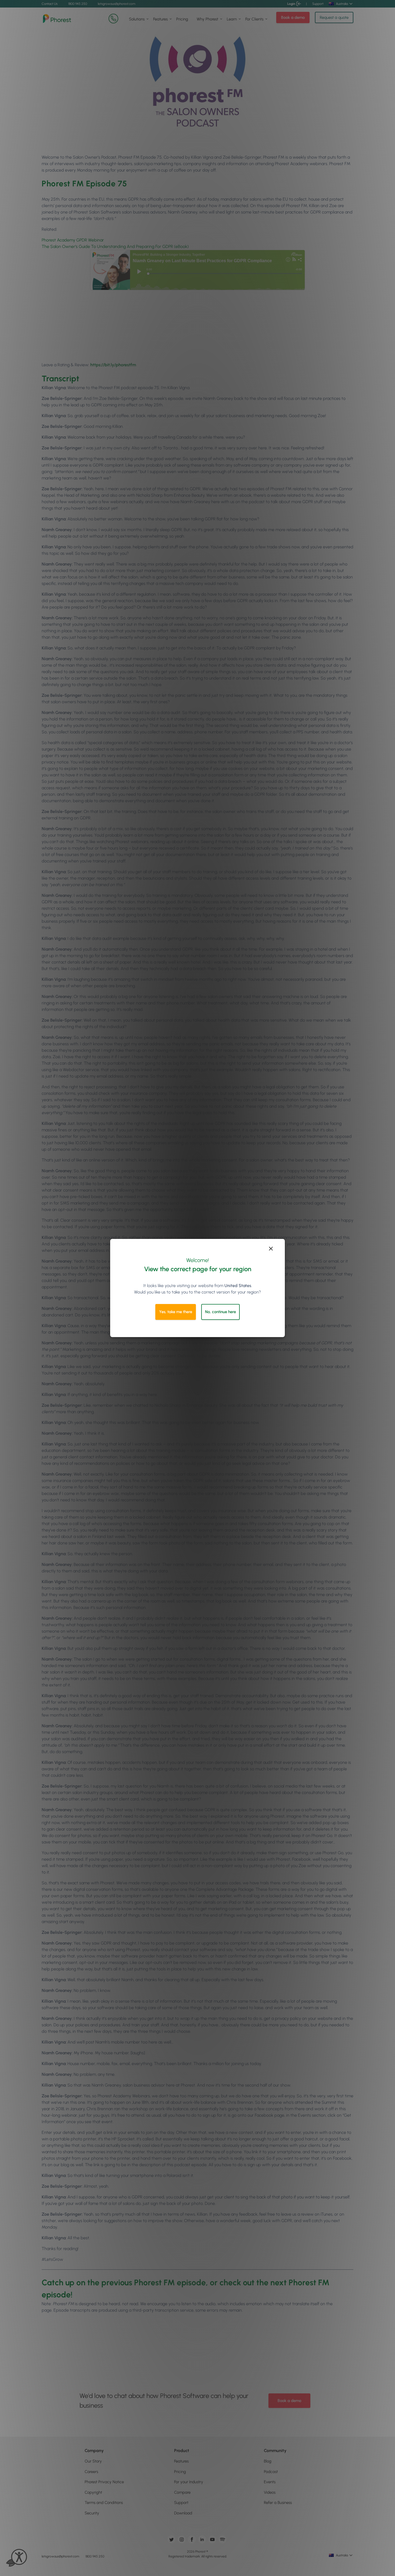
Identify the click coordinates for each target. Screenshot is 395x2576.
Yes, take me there (176, 1312)
